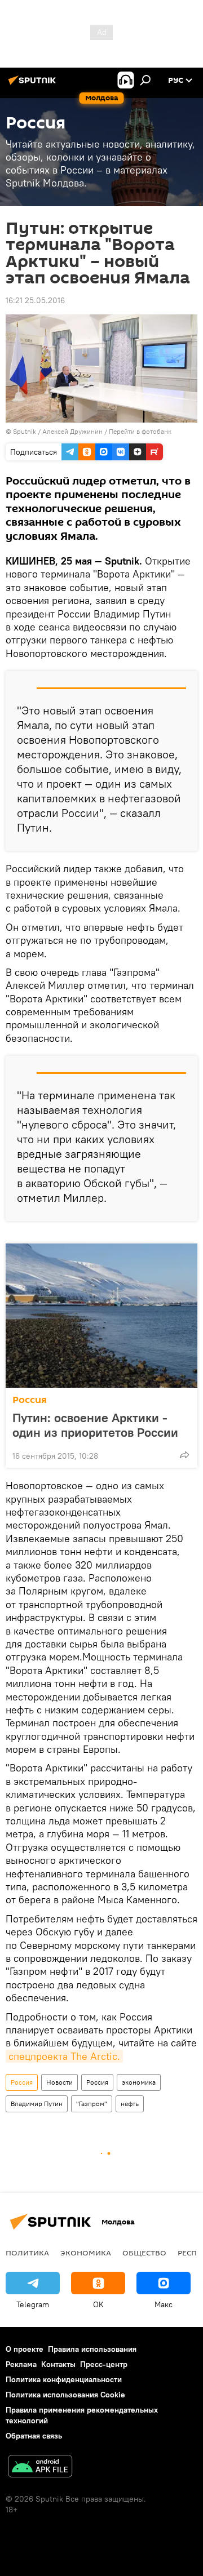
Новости (59, 2082)
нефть (130, 2104)
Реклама (21, 2364)
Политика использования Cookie (65, 2395)
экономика (139, 2082)
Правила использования (92, 2349)
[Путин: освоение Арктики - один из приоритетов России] (101, 1316)
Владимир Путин (37, 2104)
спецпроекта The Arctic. (64, 2056)
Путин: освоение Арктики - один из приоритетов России (95, 1425)
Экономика (86, 2253)
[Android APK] (40, 2468)
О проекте (25, 2349)
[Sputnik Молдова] (34, 85)
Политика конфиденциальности (64, 2379)
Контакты (58, 2364)
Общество (144, 2253)
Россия (30, 1400)
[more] (184, 1455)
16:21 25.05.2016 (35, 300)
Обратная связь (34, 2436)
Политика (27, 2253)
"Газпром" (92, 2104)
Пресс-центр (104, 2364)
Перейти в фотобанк (140, 431)
